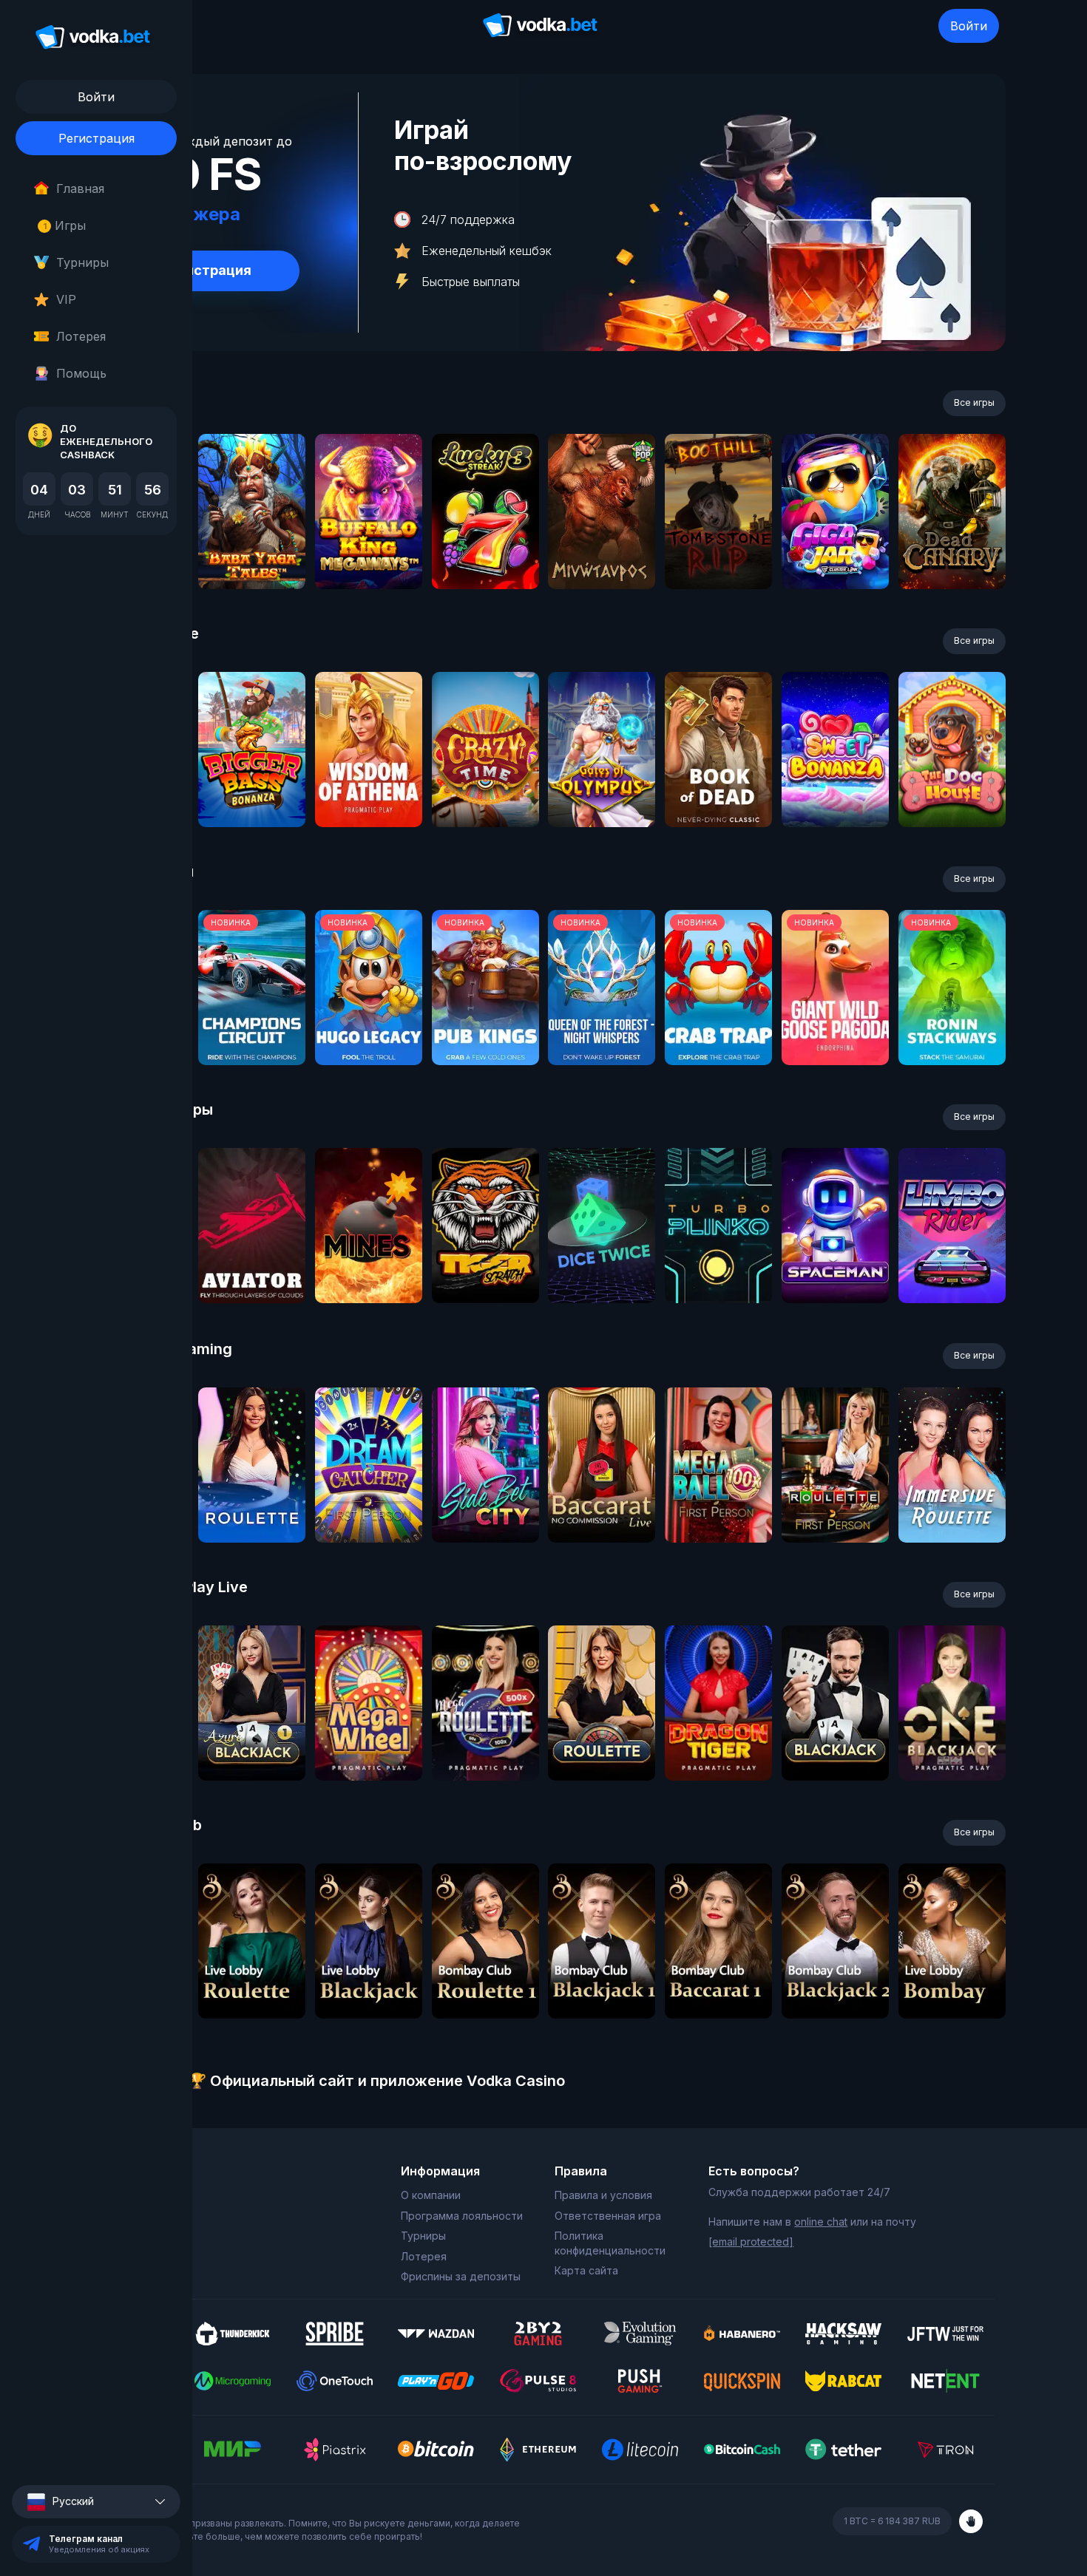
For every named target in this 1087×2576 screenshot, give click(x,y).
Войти (969, 26)
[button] (96, 2502)
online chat (821, 2222)
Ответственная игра (608, 2216)
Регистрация (96, 138)
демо (252, 551)
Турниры (82, 262)
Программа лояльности (462, 2216)
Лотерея (81, 336)
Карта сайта (586, 2270)
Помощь (81, 373)
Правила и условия (603, 2195)
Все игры (974, 402)
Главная (80, 188)
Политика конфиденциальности (610, 2243)
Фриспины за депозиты (461, 2276)
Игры (65, 225)
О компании (431, 2195)
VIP (66, 299)
